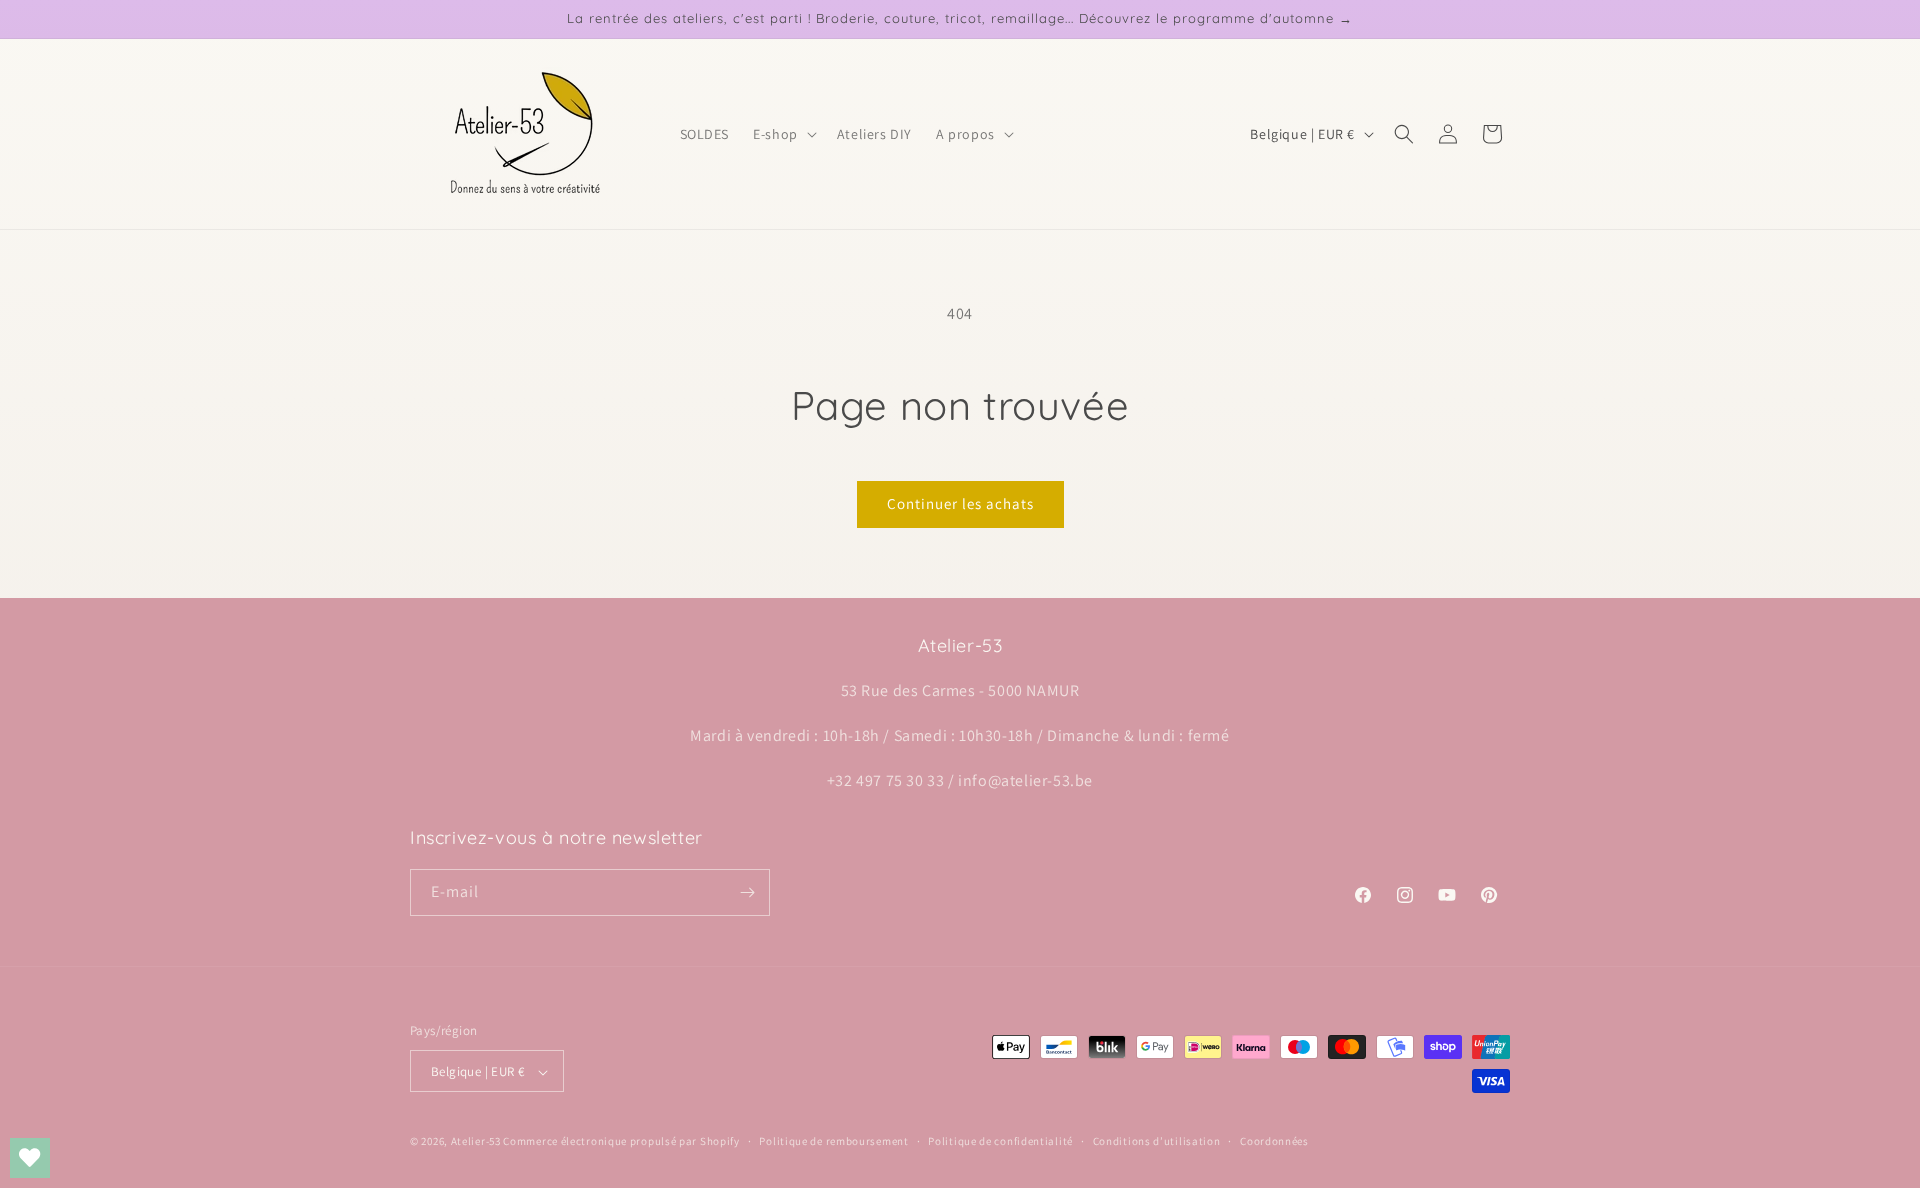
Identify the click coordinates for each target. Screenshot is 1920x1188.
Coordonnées (1274, 1141)
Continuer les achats (960, 503)
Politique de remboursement (833, 1141)
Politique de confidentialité (1000, 1141)
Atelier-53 (476, 1142)
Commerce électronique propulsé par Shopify (621, 1142)
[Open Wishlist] (30, 1158)
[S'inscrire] (747, 892)
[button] (783, 134)
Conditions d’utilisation (1157, 1141)
